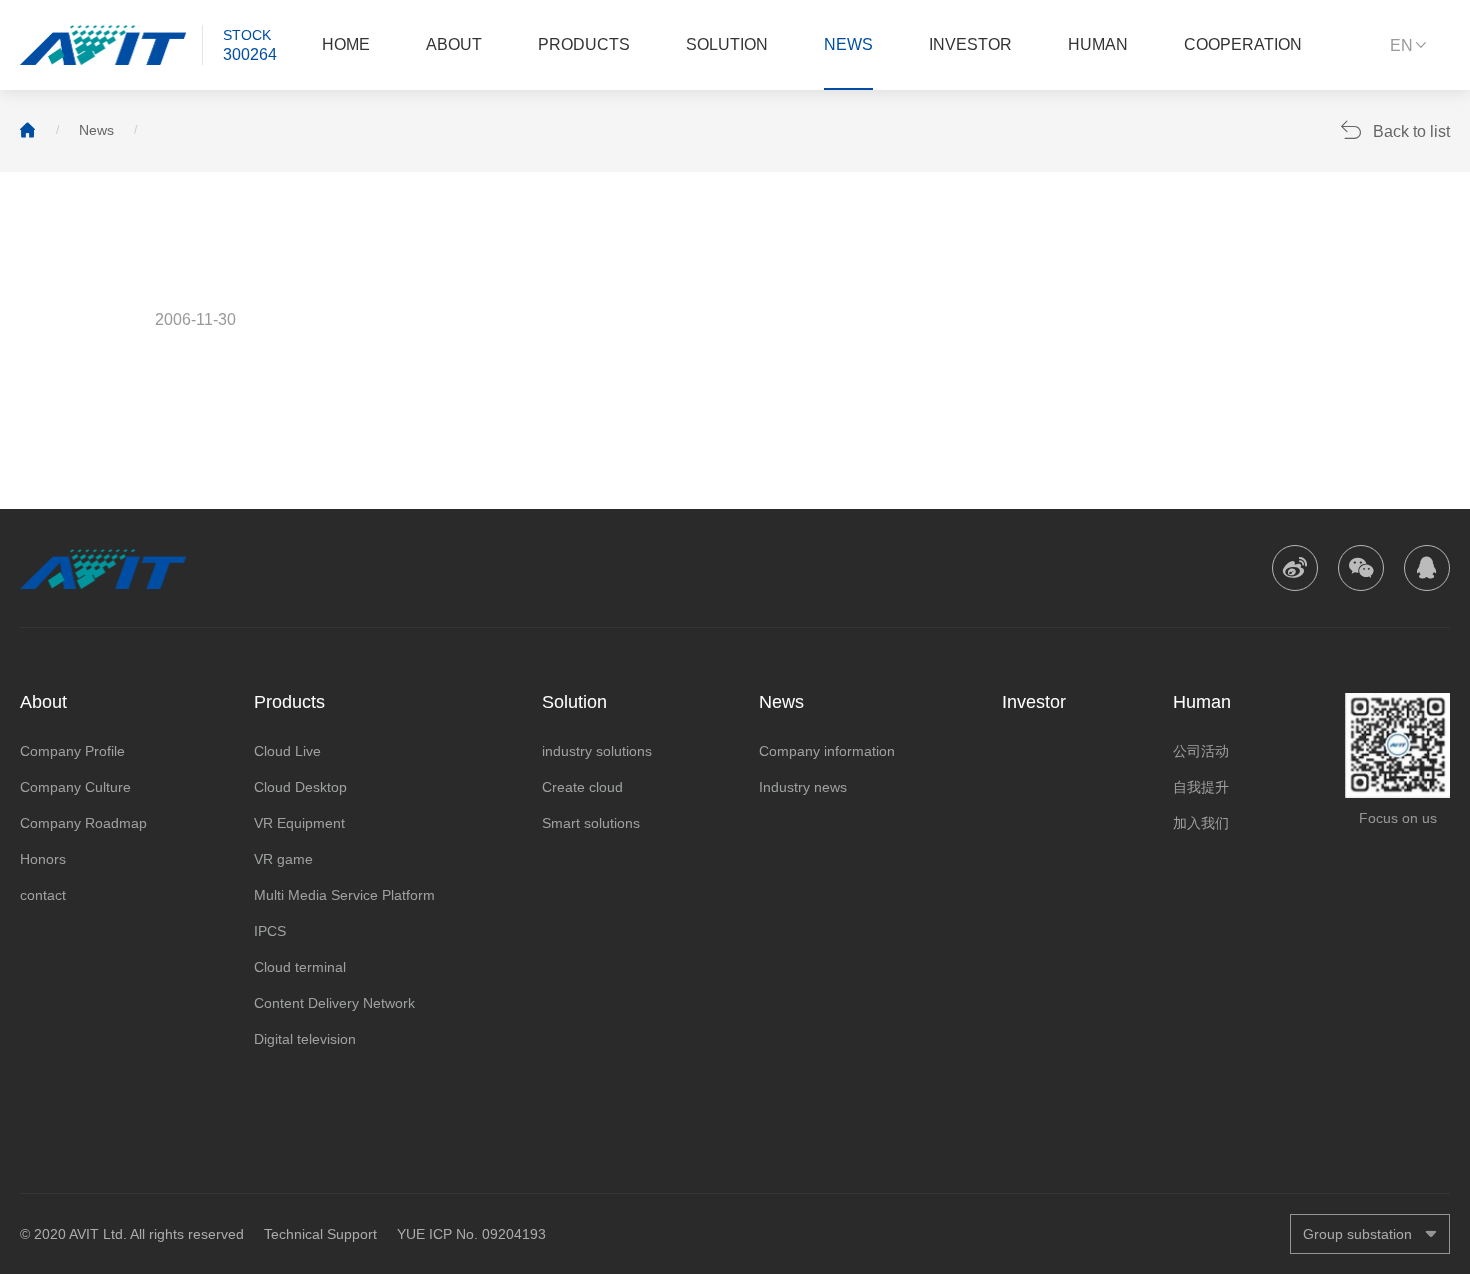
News (848, 44)
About (454, 44)
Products (584, 44)
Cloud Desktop (300, 787)
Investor (970, 44)
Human (1098, 44)
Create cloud (582, 787)
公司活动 (1201, 751)
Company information (827, 751)
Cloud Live (287, 751)
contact (43, 895)
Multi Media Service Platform (344, 895)
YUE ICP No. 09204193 (471, 1234)
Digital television (305, 1039)
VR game (283, 859)
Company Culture (75, 787)
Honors (43, 859)
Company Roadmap (83, 823)
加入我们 (1201, 823)
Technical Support (320, 1234)
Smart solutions (591, 823)
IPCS (270, 931)
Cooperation (1243, 44)
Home (346, 44)
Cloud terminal (300, 967)
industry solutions (597, 751)
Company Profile (72, 751)
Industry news (803, 787)
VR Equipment (299, 823)
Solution (727, 44)
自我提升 (1201, 787)
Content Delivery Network (334, 1003)
